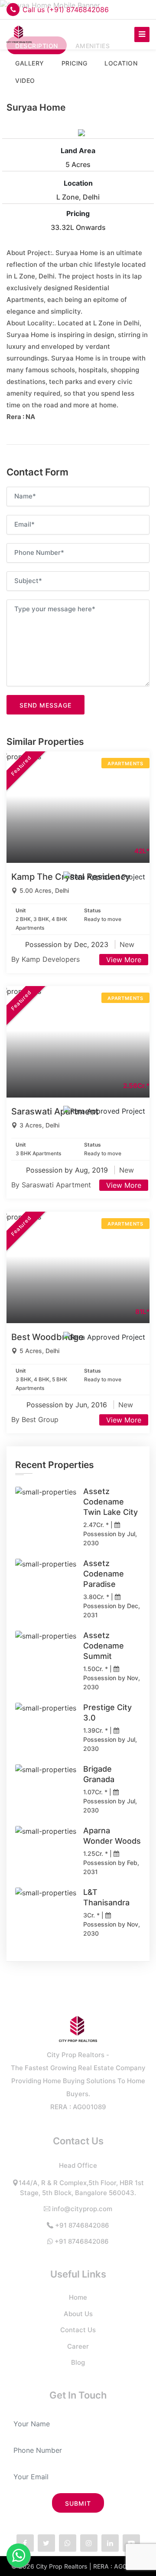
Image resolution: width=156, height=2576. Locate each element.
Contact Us (78, 2330)
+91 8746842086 (82, 2225)
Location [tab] (121, 63)
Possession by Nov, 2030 (112, 1682)
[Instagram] (89, 2543)
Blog (78, 2362)
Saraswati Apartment (55, 1111)
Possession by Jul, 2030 (110, 1538)
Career (78, 2346)
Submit (78, 2503)
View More (124, 960)
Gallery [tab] (30, 63)
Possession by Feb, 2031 (111, 1867)
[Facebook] (25, 2543)
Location (78, 183)
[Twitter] (46, 2543)
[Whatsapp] (68, 2543)
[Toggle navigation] (142, 34)
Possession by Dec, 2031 (112, 1610)
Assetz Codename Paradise (104, 1574)
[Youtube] (131, 2543)
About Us (78, 2314)
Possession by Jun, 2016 (68, 1405)
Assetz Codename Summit (104, 1646)
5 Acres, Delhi (39, 1351)
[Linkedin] (110, 2543)
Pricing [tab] (75, 63)
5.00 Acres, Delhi (44, 890)
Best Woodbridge (47, 1337)
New (127, 944)
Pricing (78, 213)
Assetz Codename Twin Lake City (110, 1502)
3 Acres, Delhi (39, 1125)
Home (78, 2297)
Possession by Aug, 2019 (68, 1170)
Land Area (78, 151)
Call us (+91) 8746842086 (66, 10)
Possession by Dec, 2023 (68, 944)
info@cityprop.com (82, 2209)
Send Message (45, 705)
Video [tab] (25, 80)
